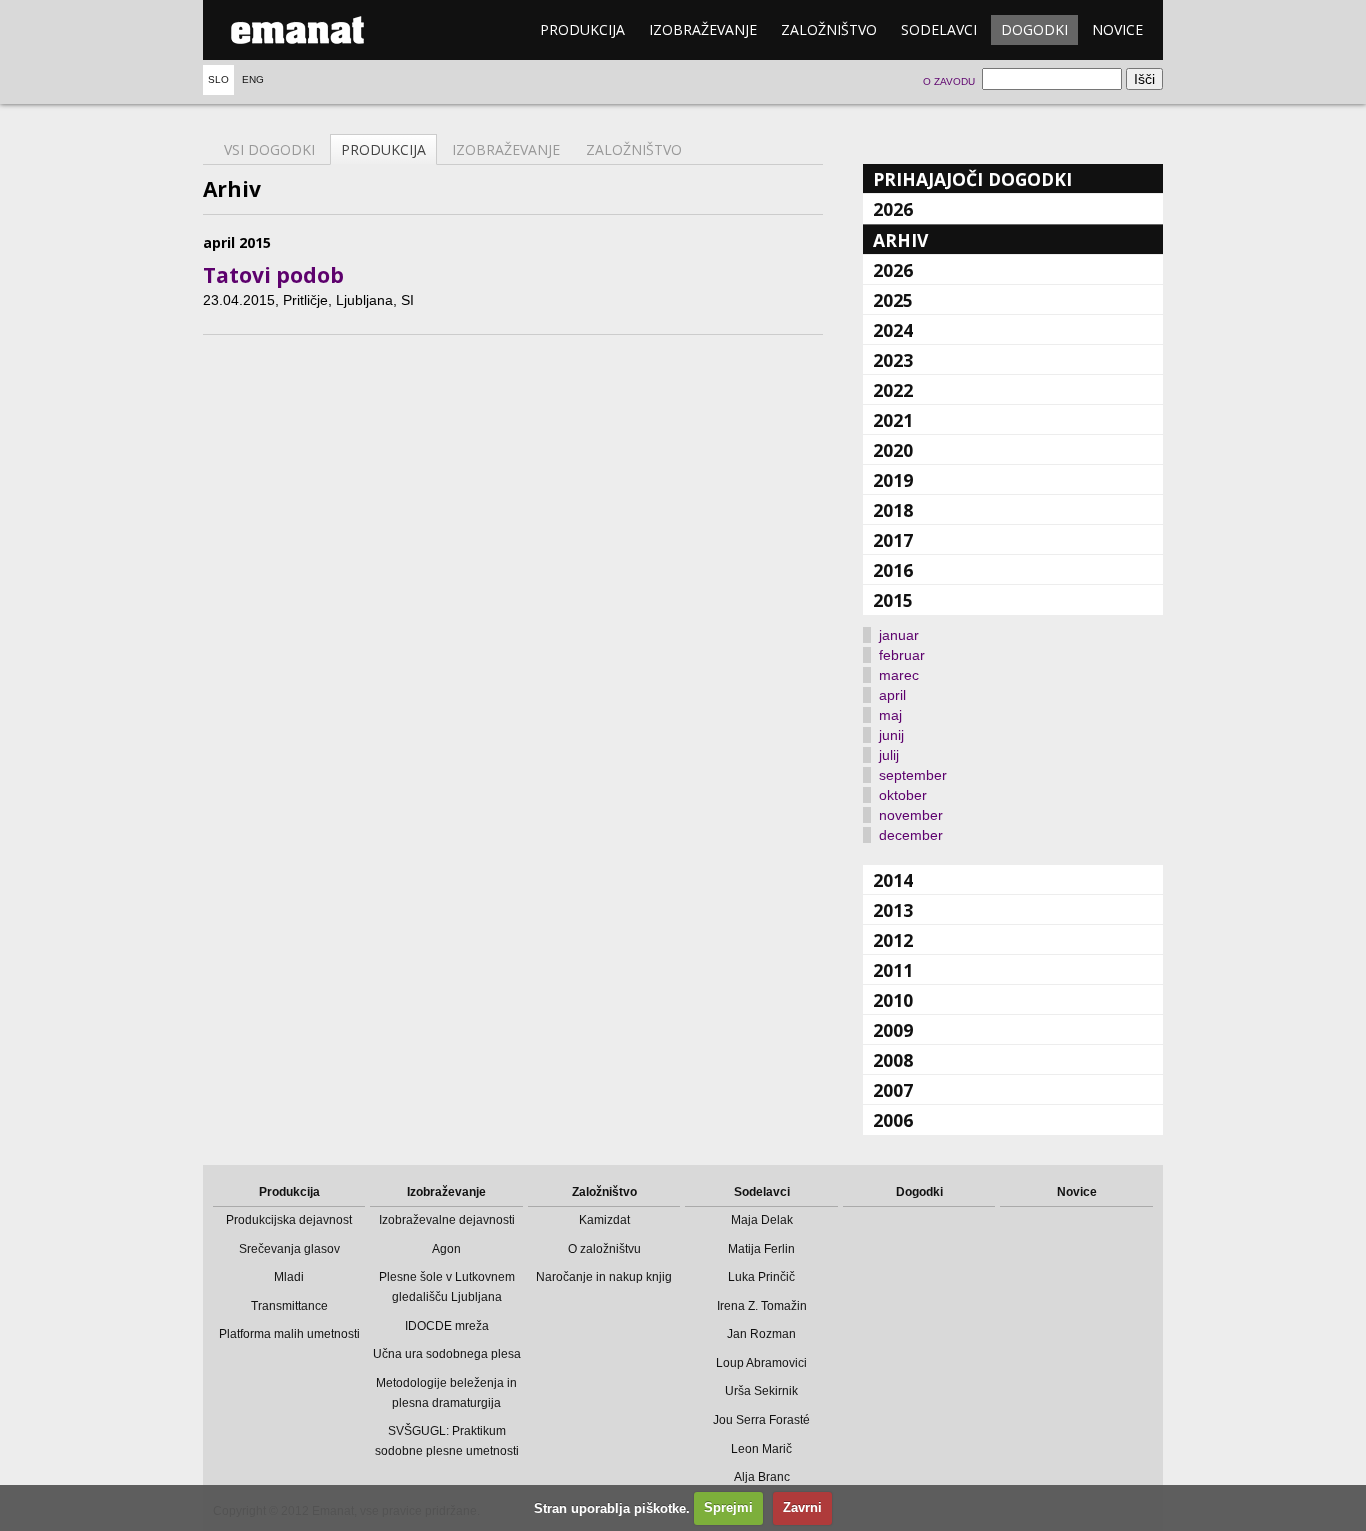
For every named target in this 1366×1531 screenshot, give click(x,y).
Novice (1117, 29)
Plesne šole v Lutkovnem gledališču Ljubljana (447, 1287)
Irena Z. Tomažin (762, 1306)
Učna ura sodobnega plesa (447, 1354)
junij (891, 735)
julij (889, 755)
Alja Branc (762, 1477)
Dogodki (1034, 29)
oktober (903, 795)
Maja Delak (762, 1220)
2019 (893, 480)
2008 (893, 1060)
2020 (893, 450)
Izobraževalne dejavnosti (447, 1220)
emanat (298, 30)
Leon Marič (761, 1449)
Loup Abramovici (761, 1363)
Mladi (289, 1277)
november (911, 815)
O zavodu (949, 81)
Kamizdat (604, 1220)
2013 (893, 910)
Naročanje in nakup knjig (604, 1277)
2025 (893, 300)
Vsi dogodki (269, 149)
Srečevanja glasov (289, 1249)
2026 (893, 209)
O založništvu (604, 1249)
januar (899, 635)
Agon (446, 1249)
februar (902, 655)
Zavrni (802, 1507)
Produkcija (582, 29)
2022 (893, 390)
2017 (893, 540)
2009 (893, 1030)
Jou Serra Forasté (761, 1420)
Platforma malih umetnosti (289, 1334)
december (911, 835)
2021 (893, 420)
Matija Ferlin (761, 1249)
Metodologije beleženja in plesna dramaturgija (446, 1393)
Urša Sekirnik (761, 1391)
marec (899, 675)
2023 (893, 360)
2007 (893, 1090)
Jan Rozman (761, 1334)
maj (890, 715)
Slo (218, 79)
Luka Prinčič (761, 1277)
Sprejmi (728, 1507)
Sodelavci (939, 29)
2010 (893, 1000)
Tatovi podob (273, 275)
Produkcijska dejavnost (289, 1220)
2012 (893, 940)
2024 (893, 330)
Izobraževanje (703, 29)
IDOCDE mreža (447, 1326)
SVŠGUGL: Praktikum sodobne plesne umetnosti (447, 1441)
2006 (893, 1120)
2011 (893, 970)
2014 (893, 880)
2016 (893, 570)
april (892, 695)
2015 (893, 600)
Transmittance (289, 1306)
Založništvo (829, 29)
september (913, 775)
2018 (893, 510)
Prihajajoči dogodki (972, 179)
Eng (253, 79)
